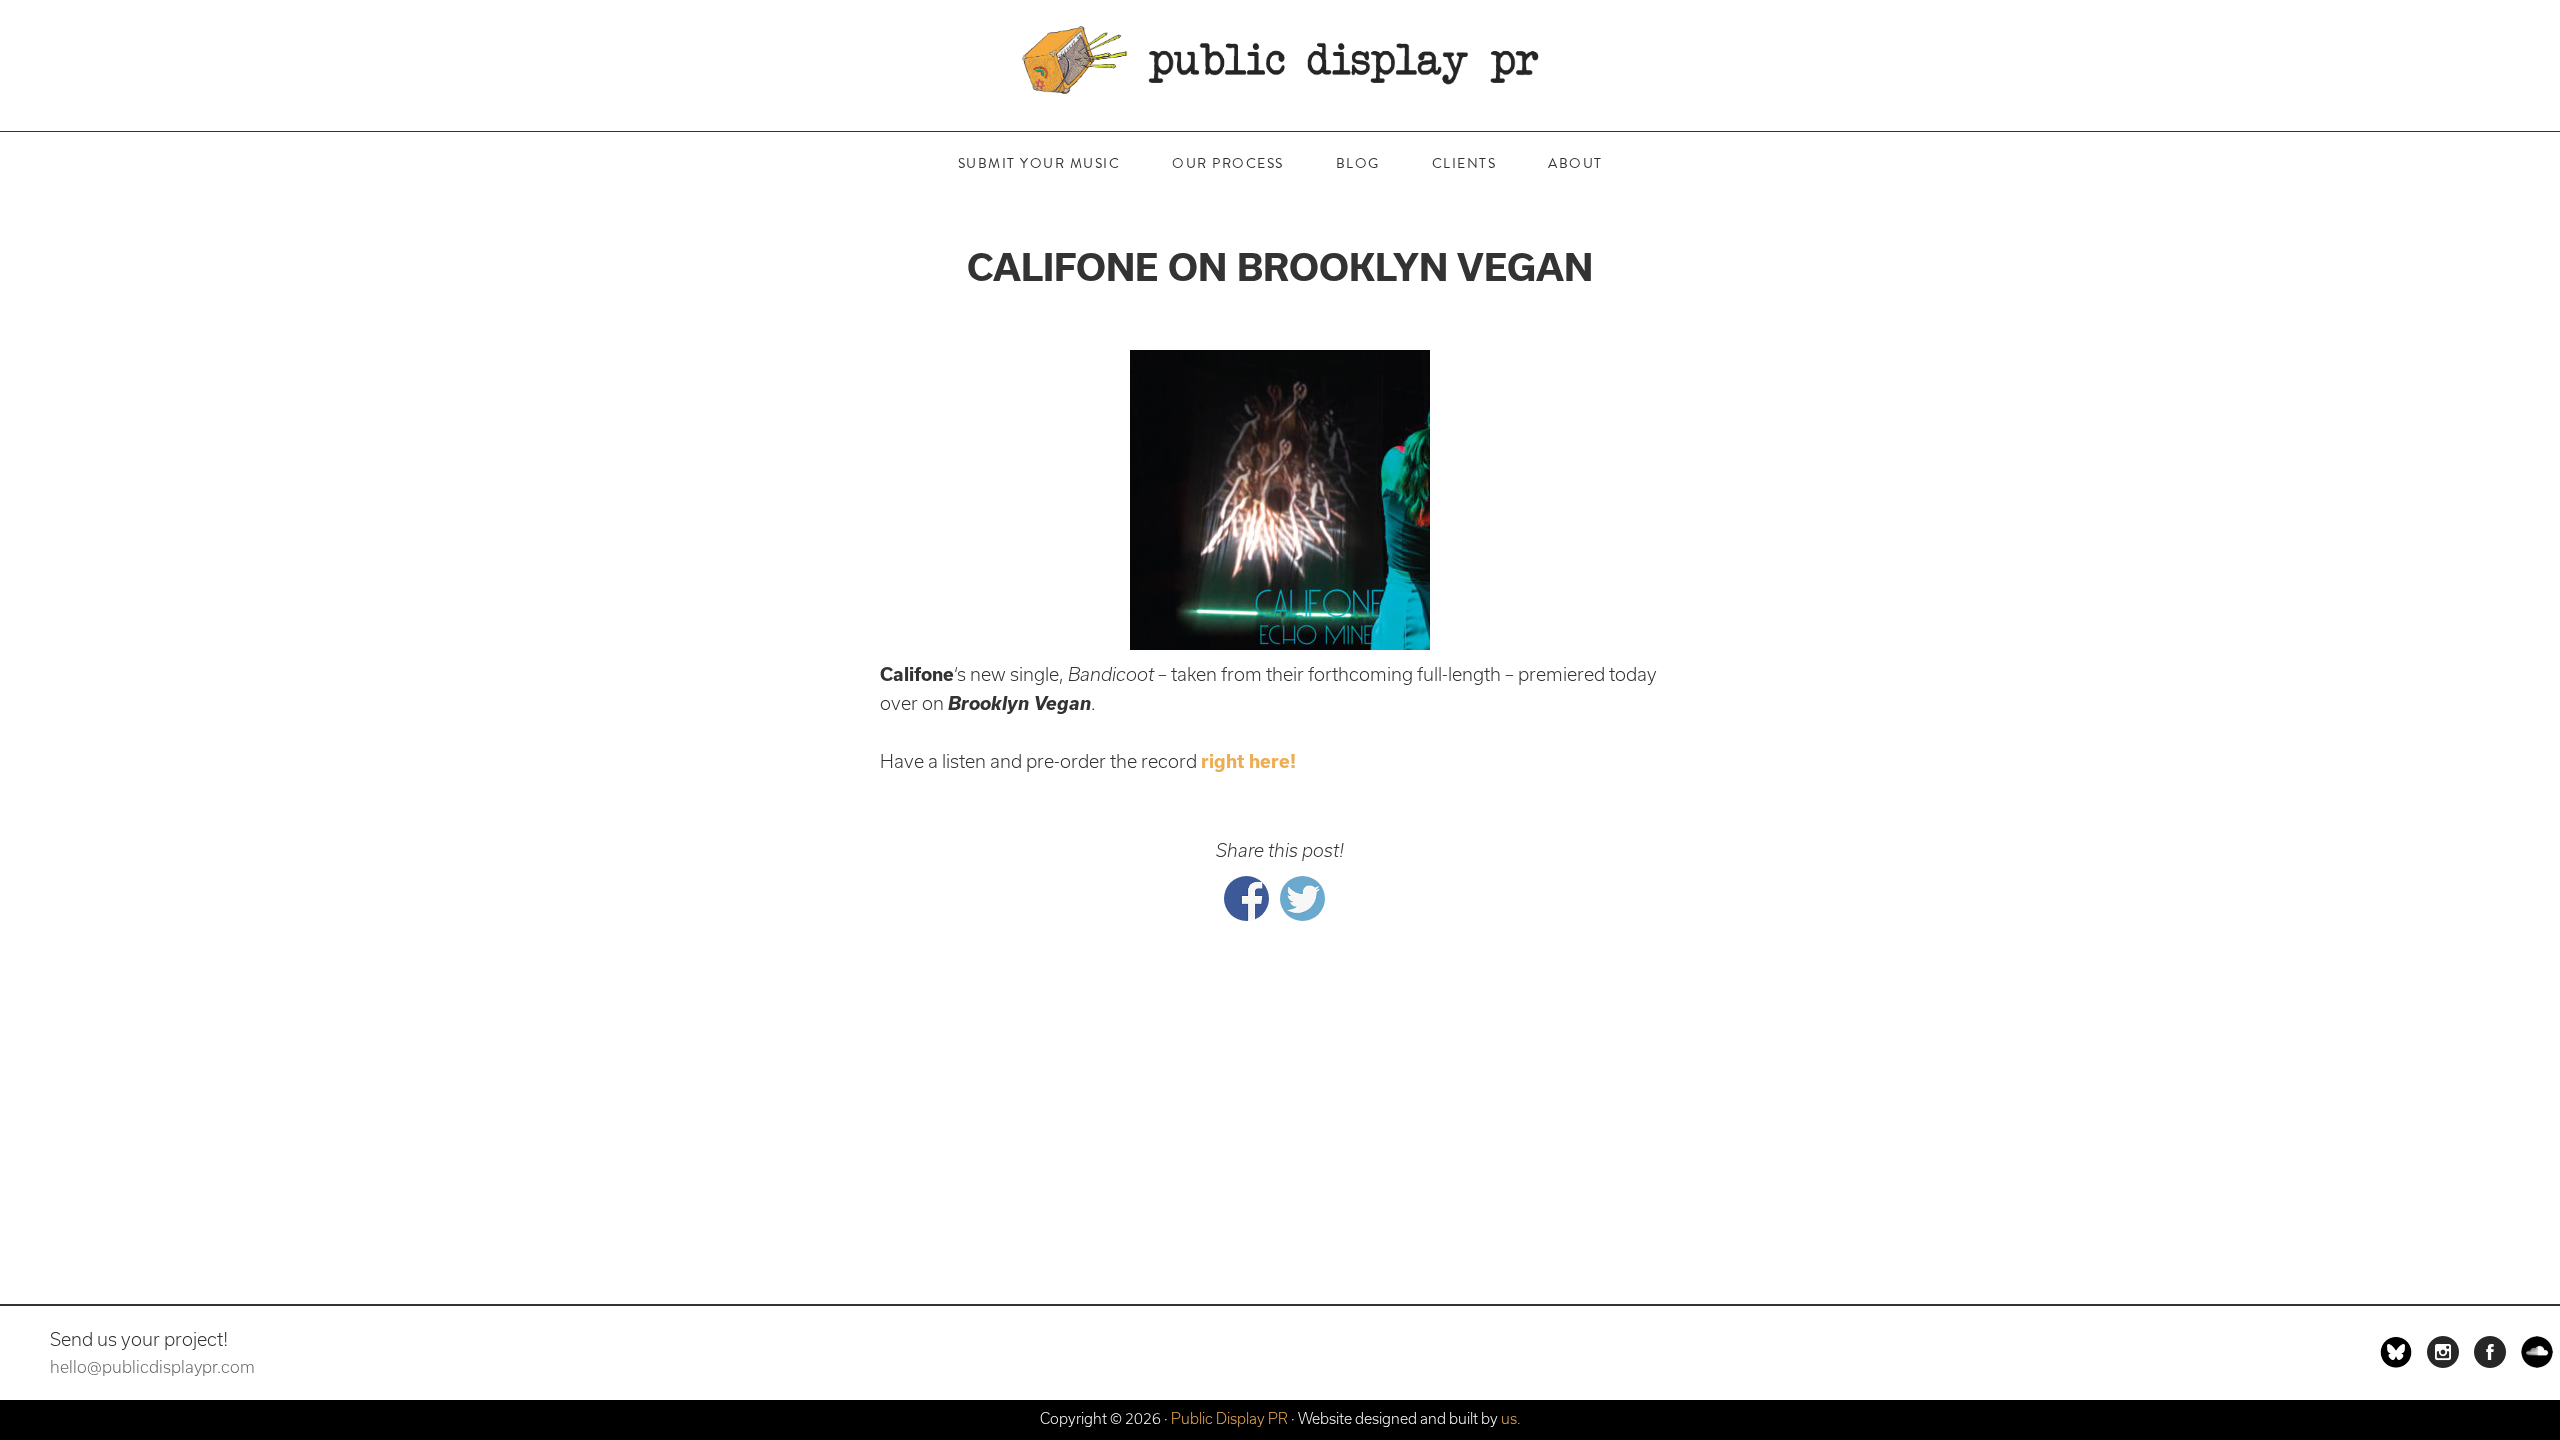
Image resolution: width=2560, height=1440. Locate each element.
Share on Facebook (1246, 898)
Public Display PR (1280, 60)
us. (1511, 1418)
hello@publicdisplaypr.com (152, 1367)
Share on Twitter (1302, 898)
